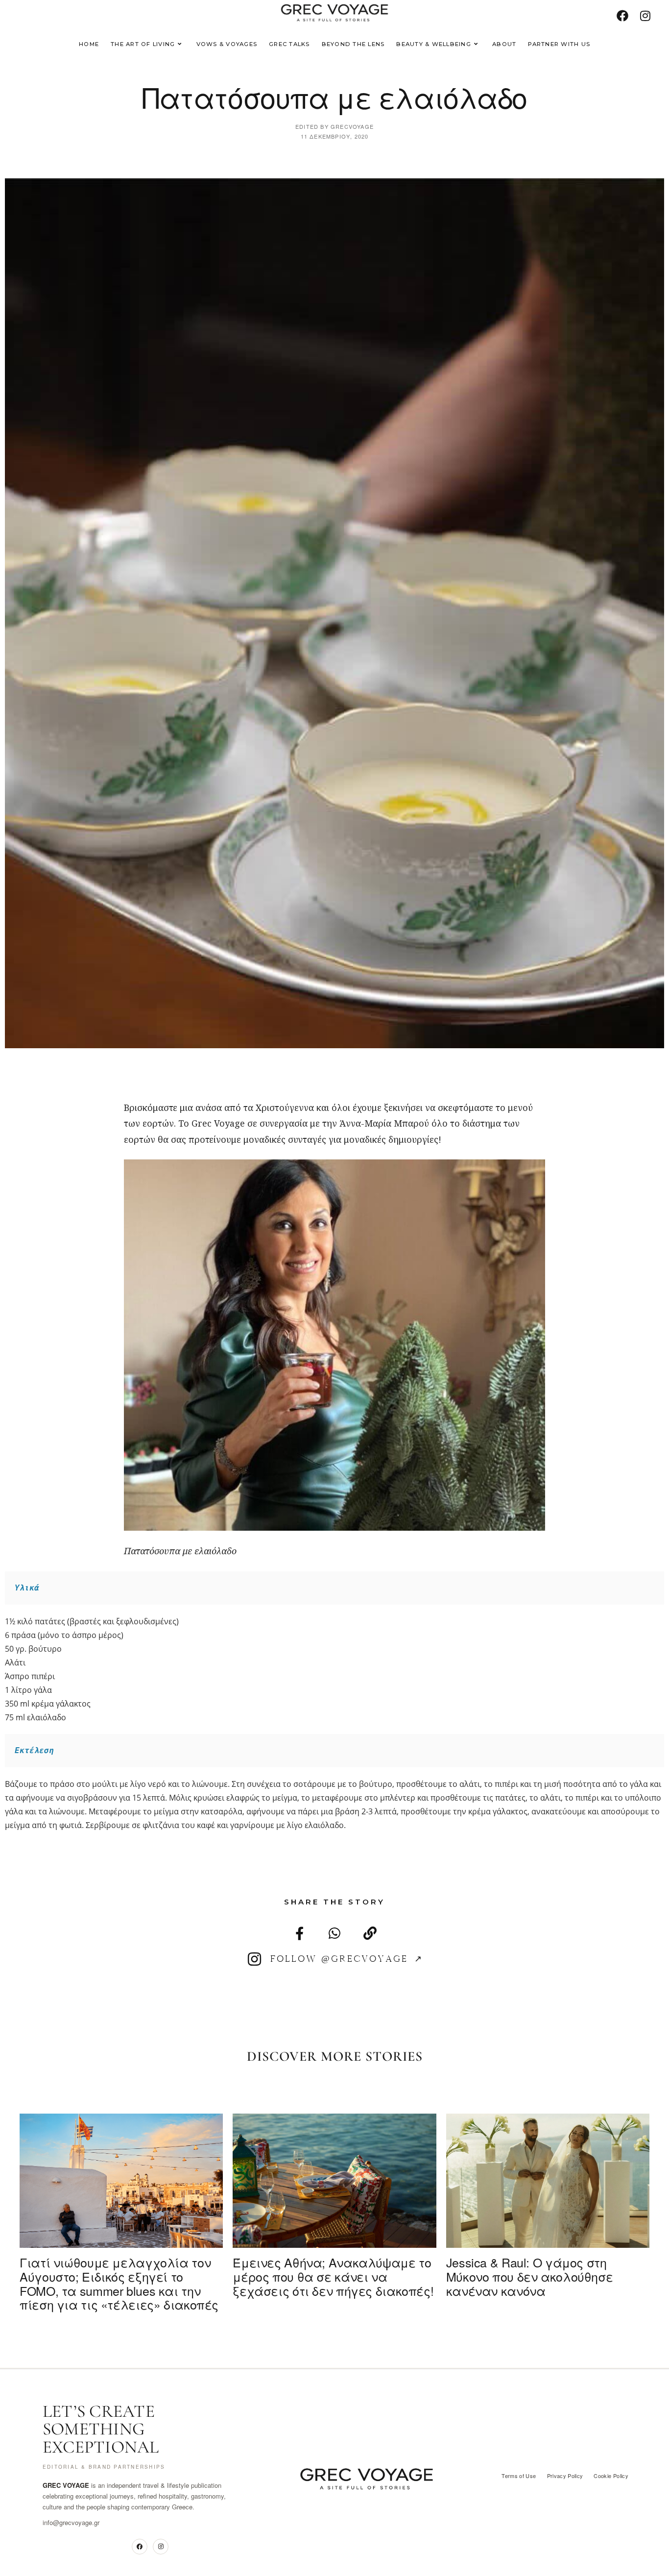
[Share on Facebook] (299, 1710)
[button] (465, 2362)
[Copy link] (370, 1710)
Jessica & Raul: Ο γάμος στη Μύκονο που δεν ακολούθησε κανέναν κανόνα (530, 2053)
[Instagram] (161, 2324)
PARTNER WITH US (545, 2554)
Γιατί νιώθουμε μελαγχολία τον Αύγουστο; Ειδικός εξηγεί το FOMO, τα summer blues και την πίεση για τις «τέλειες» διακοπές (119, 2060)
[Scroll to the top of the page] (646, 2553)
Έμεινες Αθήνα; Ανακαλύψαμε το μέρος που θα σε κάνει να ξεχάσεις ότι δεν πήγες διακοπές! (333, 2053)
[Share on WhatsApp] (334, 1710)
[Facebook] (140, 2324)
